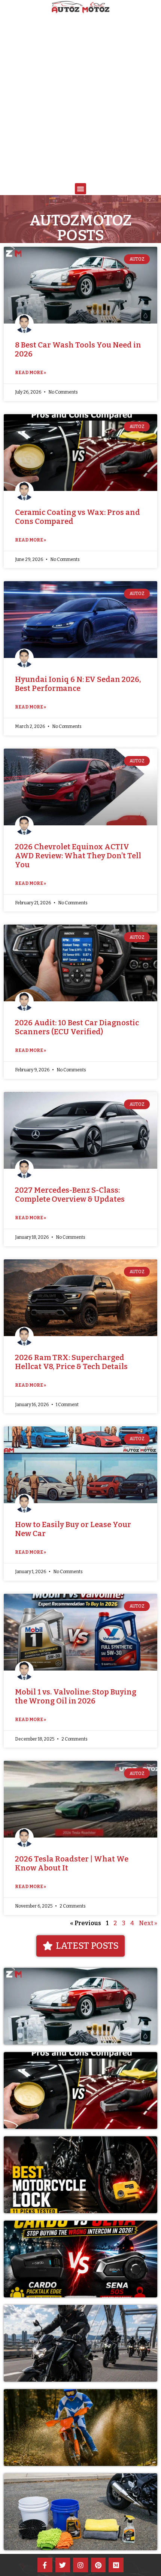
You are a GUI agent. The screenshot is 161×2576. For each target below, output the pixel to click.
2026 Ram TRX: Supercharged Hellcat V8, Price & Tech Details (71, 1362)
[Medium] (116, 2565)
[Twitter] (63, 2565)
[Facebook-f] (45, 2565)
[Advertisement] (80, 99)
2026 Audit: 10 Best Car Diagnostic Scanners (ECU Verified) (77, 1027)
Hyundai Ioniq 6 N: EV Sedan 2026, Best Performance (78, 684)
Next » (148, 1923)
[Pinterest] (98, 2565)
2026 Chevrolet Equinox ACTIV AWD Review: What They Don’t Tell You (78, 856)
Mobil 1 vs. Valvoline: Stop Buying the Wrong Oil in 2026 (76, 1696)
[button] (80, 189)
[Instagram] (80, 2565)
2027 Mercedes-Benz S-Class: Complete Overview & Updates (70, 1195)
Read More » (31, 373)
